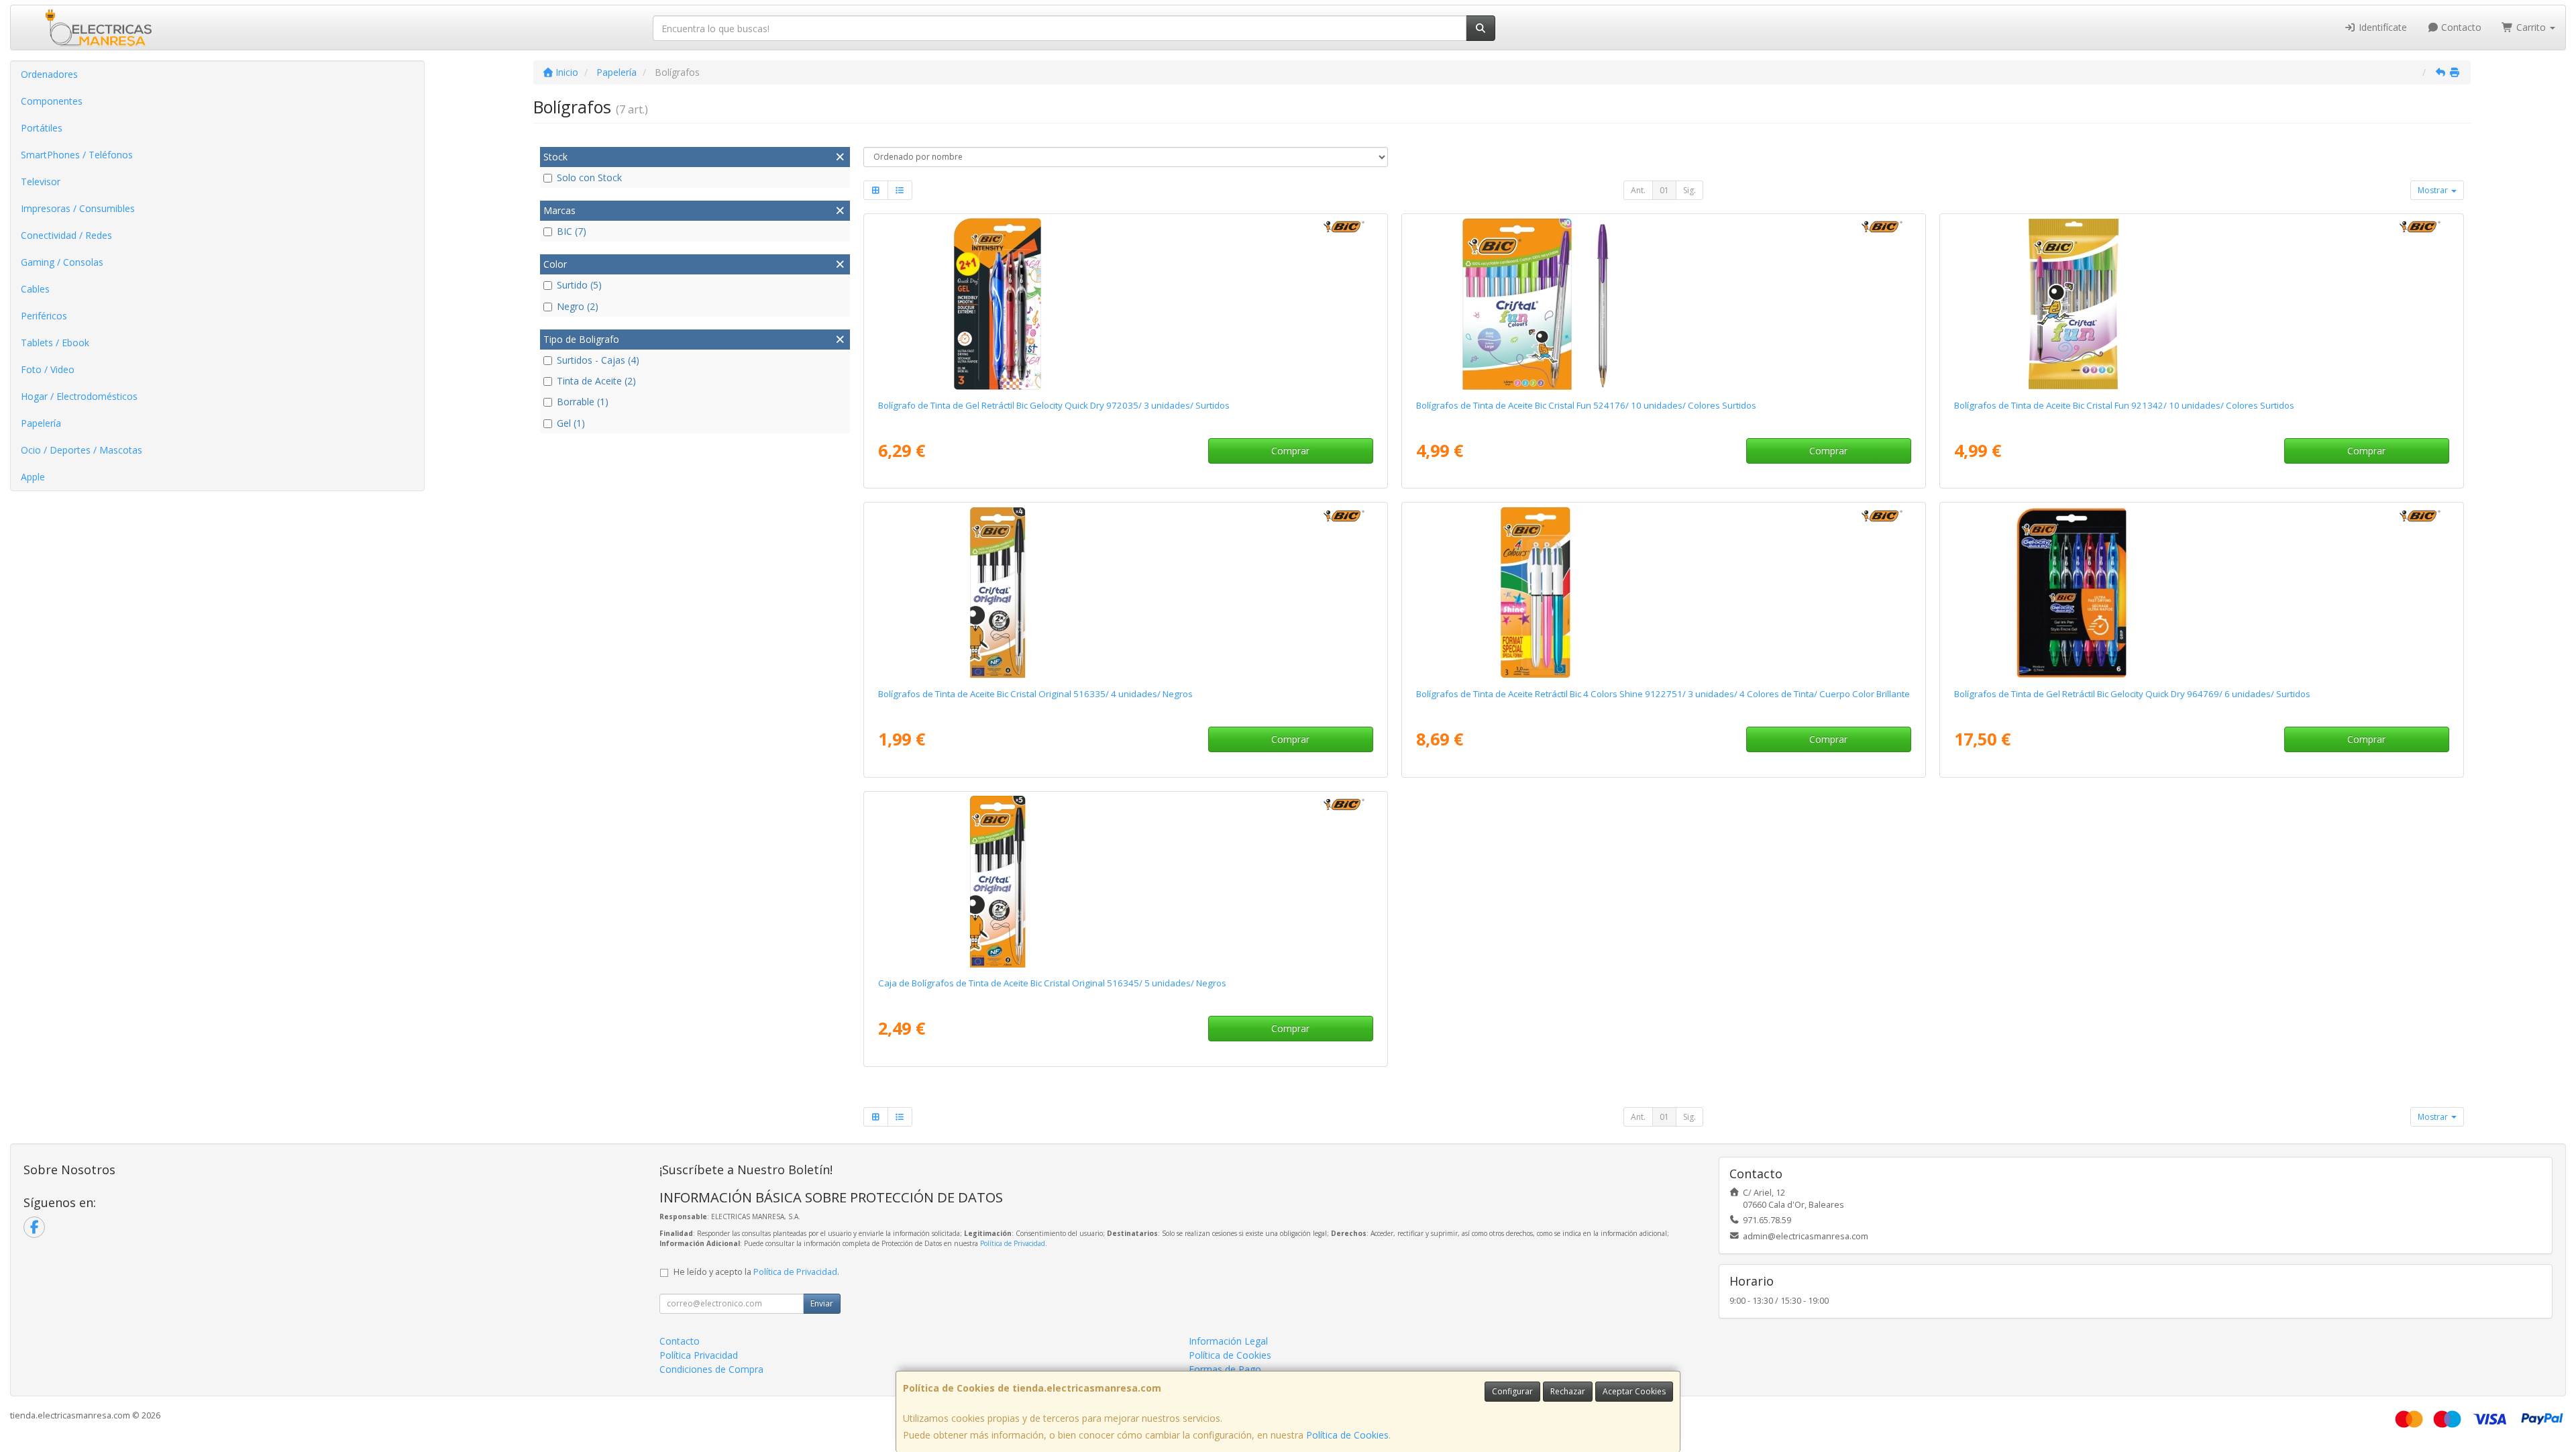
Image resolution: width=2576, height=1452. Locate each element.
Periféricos (44, 316)
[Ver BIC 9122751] (1663, 592)
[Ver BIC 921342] (2201, 304)
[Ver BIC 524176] (1663, 304)
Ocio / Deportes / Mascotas (82, 450)
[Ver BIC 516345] (1125, 882)
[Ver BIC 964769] (2201, 592)
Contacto (2460, 27)
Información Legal (1228, 1341)
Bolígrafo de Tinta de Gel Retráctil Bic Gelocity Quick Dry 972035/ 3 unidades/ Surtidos (1054, 405)
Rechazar (1568, 1391)
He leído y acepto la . (756, 1272)
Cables (35, 289)
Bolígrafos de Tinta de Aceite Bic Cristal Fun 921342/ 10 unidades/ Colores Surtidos (2124, 405)
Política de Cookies (1347, 1435)
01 (1664, 190)
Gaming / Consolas (62, 262)
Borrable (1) (583, 402)
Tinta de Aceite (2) (596, 381)
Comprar (1290, 451)
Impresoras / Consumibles (78, 208)
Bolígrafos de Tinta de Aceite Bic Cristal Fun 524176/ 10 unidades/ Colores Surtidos (1586, 405)
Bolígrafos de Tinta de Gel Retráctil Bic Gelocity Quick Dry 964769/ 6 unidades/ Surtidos (2132, 694)
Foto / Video (48, 369)
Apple (33, 477)
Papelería (41, 423)
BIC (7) (572, 231)
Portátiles (42, 128)
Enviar (822, 1303)
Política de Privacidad (1013, 1243)
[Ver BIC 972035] (1125, 304)
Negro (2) (578, 306)
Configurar (1512, 1391)
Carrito (2531, 27)
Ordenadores (49, 74)
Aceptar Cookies (1634, 1391)
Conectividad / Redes (66, 235)
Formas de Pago (1225, 1369)
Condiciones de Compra (711, 1369)
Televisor (41, 182)
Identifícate (2381, 27)
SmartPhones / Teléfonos (77, 155)
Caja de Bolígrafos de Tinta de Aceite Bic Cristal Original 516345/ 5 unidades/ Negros (1052, 983)
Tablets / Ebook (55, 343)
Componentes (52, 101)
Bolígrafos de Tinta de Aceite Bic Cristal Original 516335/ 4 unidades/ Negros (1035, 694)
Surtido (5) (579, 285)
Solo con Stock (589, 177)
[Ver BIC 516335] (1125, 592)
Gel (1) (571, 423)
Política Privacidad (699, 1355)
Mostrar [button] (2434, 190)
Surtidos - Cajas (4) (598, 360)
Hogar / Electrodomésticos (79, 396)
